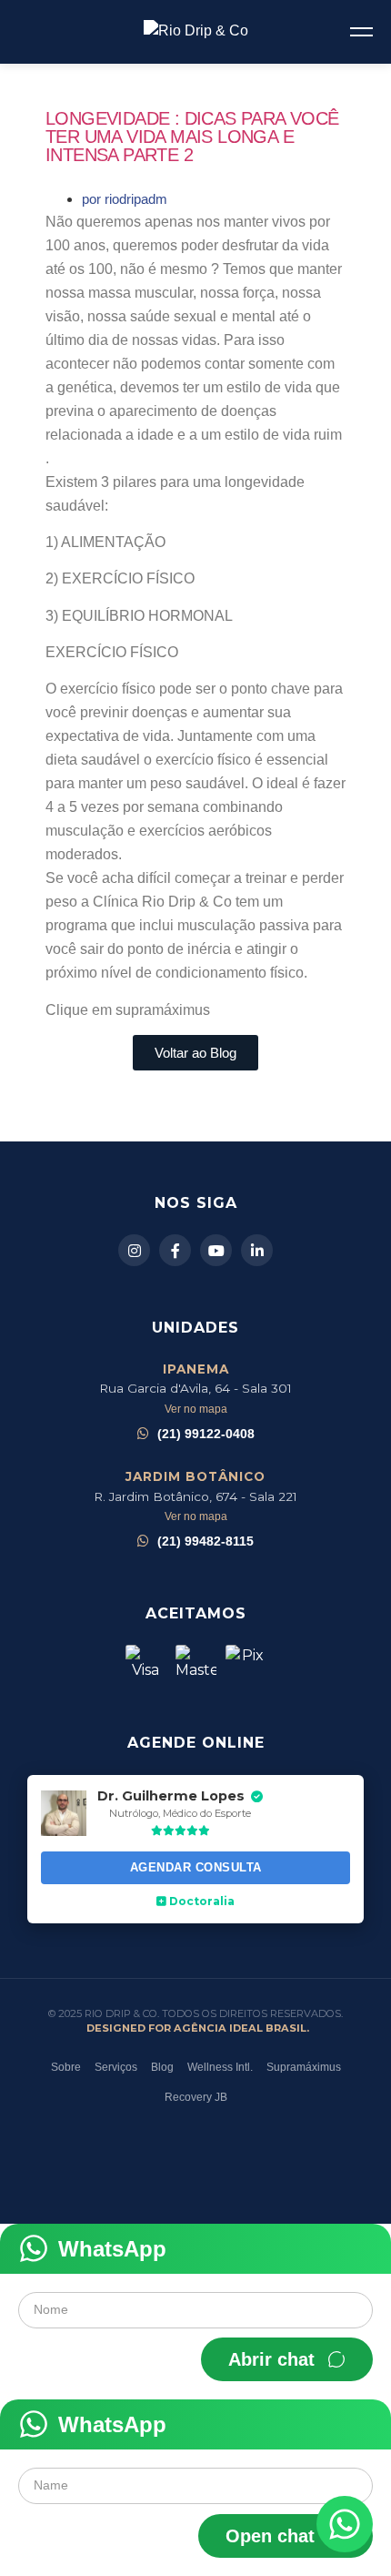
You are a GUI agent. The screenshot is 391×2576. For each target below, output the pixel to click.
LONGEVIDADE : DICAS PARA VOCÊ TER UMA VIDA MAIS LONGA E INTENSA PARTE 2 (192, 137)
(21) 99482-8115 (206, 1541)
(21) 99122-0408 (206, 1434)
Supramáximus (304, 2067)
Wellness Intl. (220, 2067)
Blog (162, 2067)
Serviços (116, 2067)
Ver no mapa (196, 1409)
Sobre (66, 2067)
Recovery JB (196, 2097)
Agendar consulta (196, 1867)
